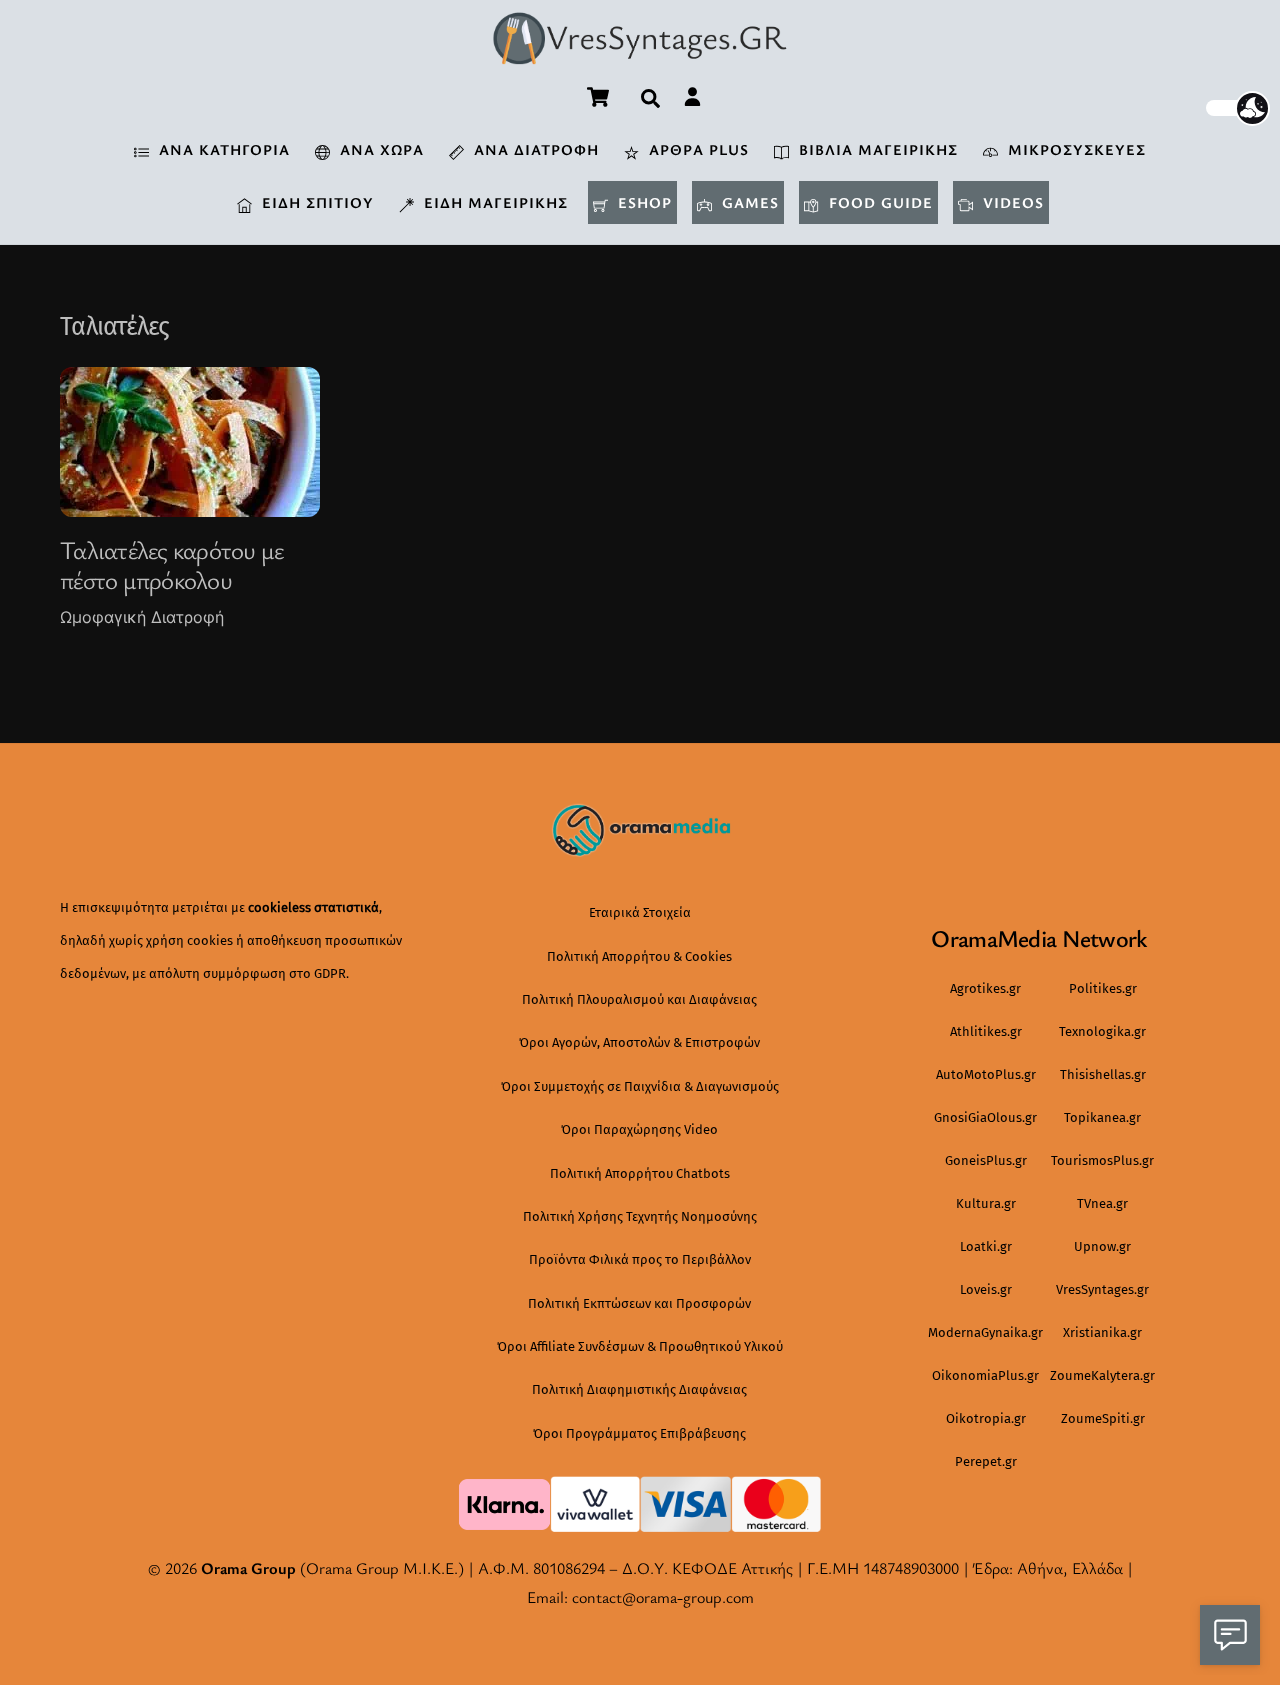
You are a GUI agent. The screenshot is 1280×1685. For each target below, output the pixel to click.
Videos (1011, 202)
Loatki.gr (986, 1246)
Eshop (642, 202)
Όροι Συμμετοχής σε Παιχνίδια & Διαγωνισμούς (640, 1086)
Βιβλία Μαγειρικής (876, 149)
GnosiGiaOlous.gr (985, 1117)
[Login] (692, 96)
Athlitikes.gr (986, 1031)
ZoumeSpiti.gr (1103, 1418)
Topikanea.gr (1102, 1117)
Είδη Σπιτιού (315, 202)
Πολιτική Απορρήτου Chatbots (640, 1173)
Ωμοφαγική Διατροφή (142, 617)
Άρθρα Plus (696, 149)
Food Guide (878, 202)
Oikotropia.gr (986, 1418)
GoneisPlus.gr (986, 1160)
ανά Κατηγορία (222, 149)
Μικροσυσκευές (1074, 149)
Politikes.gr (1103, 988)
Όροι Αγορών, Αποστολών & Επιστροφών (639, 1042)
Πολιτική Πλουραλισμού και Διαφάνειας (639, 999)
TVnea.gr (1102, 1203)
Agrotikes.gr (985, 988)
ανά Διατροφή (534, 149)
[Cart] (598, 97)
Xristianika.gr (1102, 1332)
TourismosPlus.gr (1102, 1160)
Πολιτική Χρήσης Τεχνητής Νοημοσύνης (640, 1216)
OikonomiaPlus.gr (985, 1375)
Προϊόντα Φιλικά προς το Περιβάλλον (640, 1259)
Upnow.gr (1102, 1246)
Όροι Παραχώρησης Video (639, 1129)
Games (748, 202)
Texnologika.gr (1102, 1031)
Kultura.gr (986, 1203)
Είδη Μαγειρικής (493, 202)
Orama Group (248, 1568)
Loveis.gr (986, 1289)
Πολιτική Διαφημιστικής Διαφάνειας (639, 1389)
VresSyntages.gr (1102, 1289)
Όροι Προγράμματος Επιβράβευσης (639, 1433)
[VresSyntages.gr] (640, 54)
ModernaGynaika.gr (985, 1332)
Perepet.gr (986, 1461)
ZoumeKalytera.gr (1102, 1375)
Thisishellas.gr (1103, 1074)
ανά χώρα (379, 149)
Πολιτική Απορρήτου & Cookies (639, 956)
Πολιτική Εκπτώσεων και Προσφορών (639, 1303)
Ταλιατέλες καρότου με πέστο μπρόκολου (171, 564)
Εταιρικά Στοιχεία (640, 912)
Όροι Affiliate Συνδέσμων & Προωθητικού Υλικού (640, 1346)
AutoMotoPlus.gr (986, 1074)
